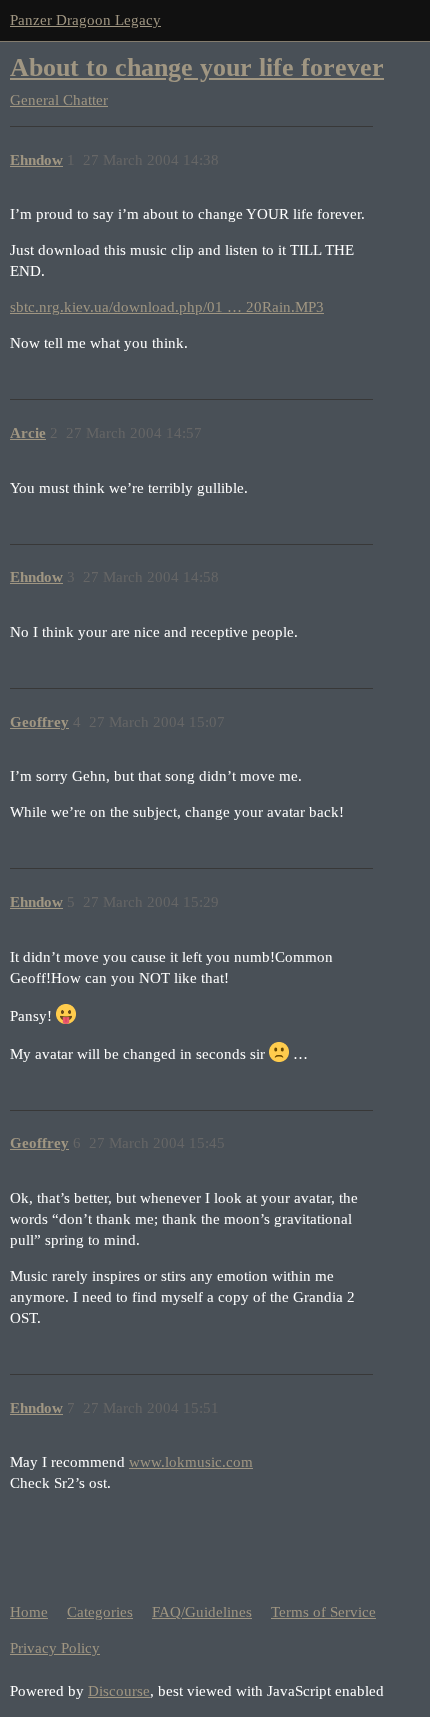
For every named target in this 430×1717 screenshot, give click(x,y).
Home (29, 1612)
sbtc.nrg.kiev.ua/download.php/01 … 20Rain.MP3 (167, 307)
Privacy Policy (55, 1648)
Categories (100, 1612)
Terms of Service (323, 1612)
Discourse (119, 1691)
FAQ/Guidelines (202, 1612)
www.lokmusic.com (191, 1462)
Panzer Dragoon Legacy (85, 20)
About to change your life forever (197, 67)
